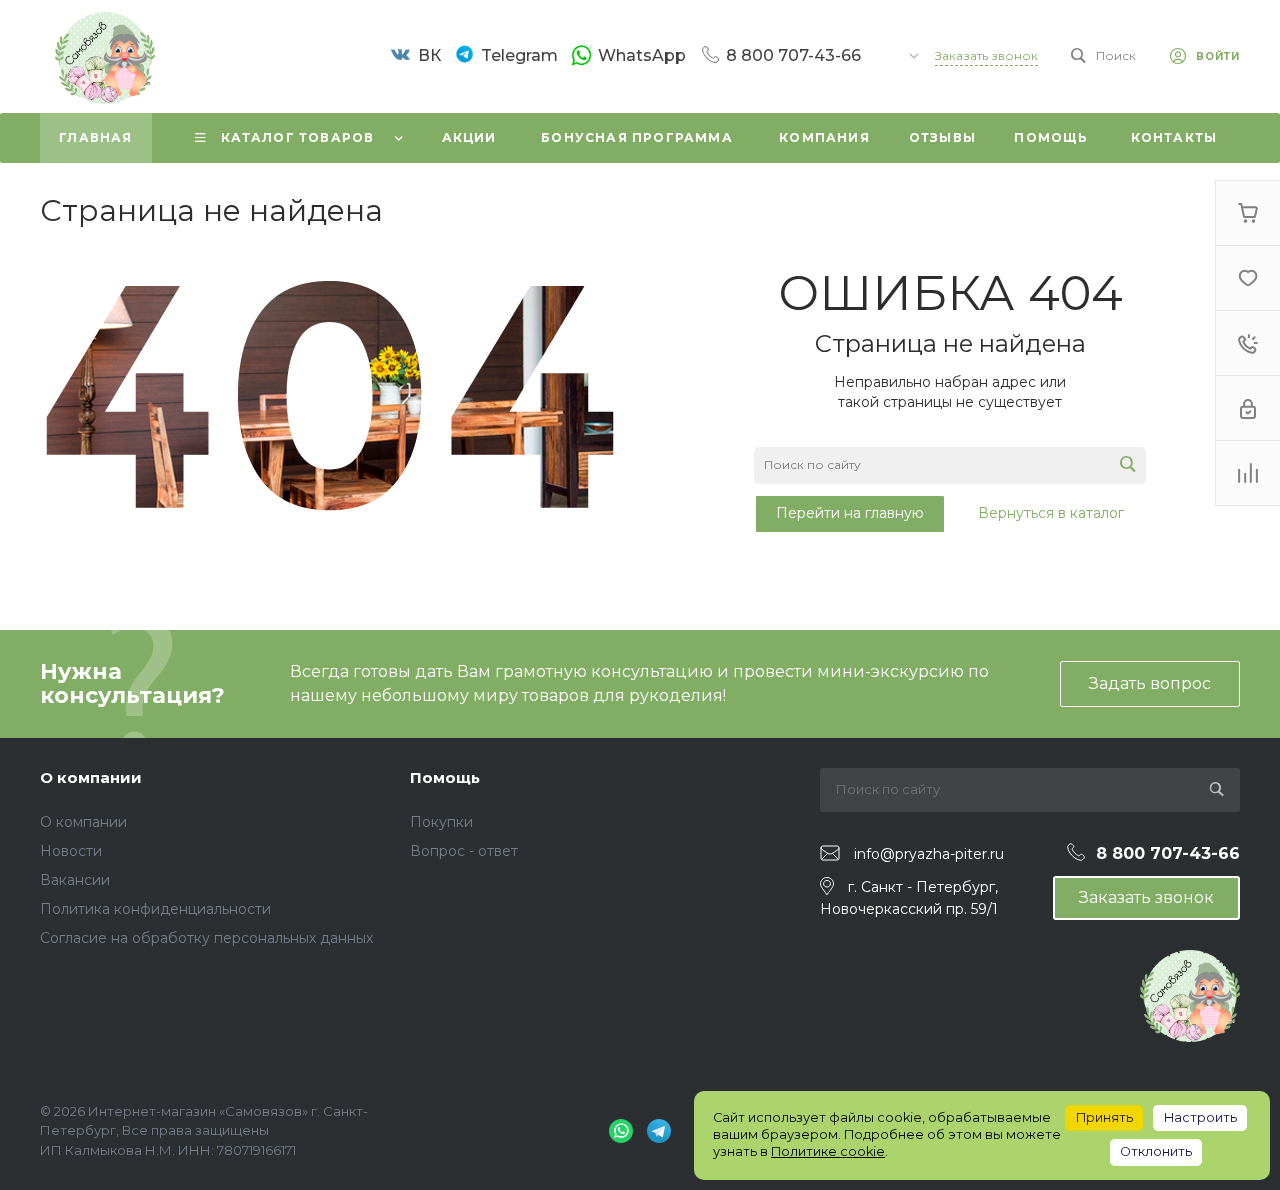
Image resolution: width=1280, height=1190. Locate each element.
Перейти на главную (850, 513)
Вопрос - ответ (464, 851)
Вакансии (75, 880)
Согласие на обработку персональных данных (206, 938)
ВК (429, 55)
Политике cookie (828, 1151)
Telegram (519, 55)
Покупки (441, 822)
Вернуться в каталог (1051, 513)
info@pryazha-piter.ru (929, 854)
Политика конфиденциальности (155, 909)
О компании (91, 777)
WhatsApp (642, 55)
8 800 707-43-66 (793, 55)
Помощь (445, 777)
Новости (71, 851)
